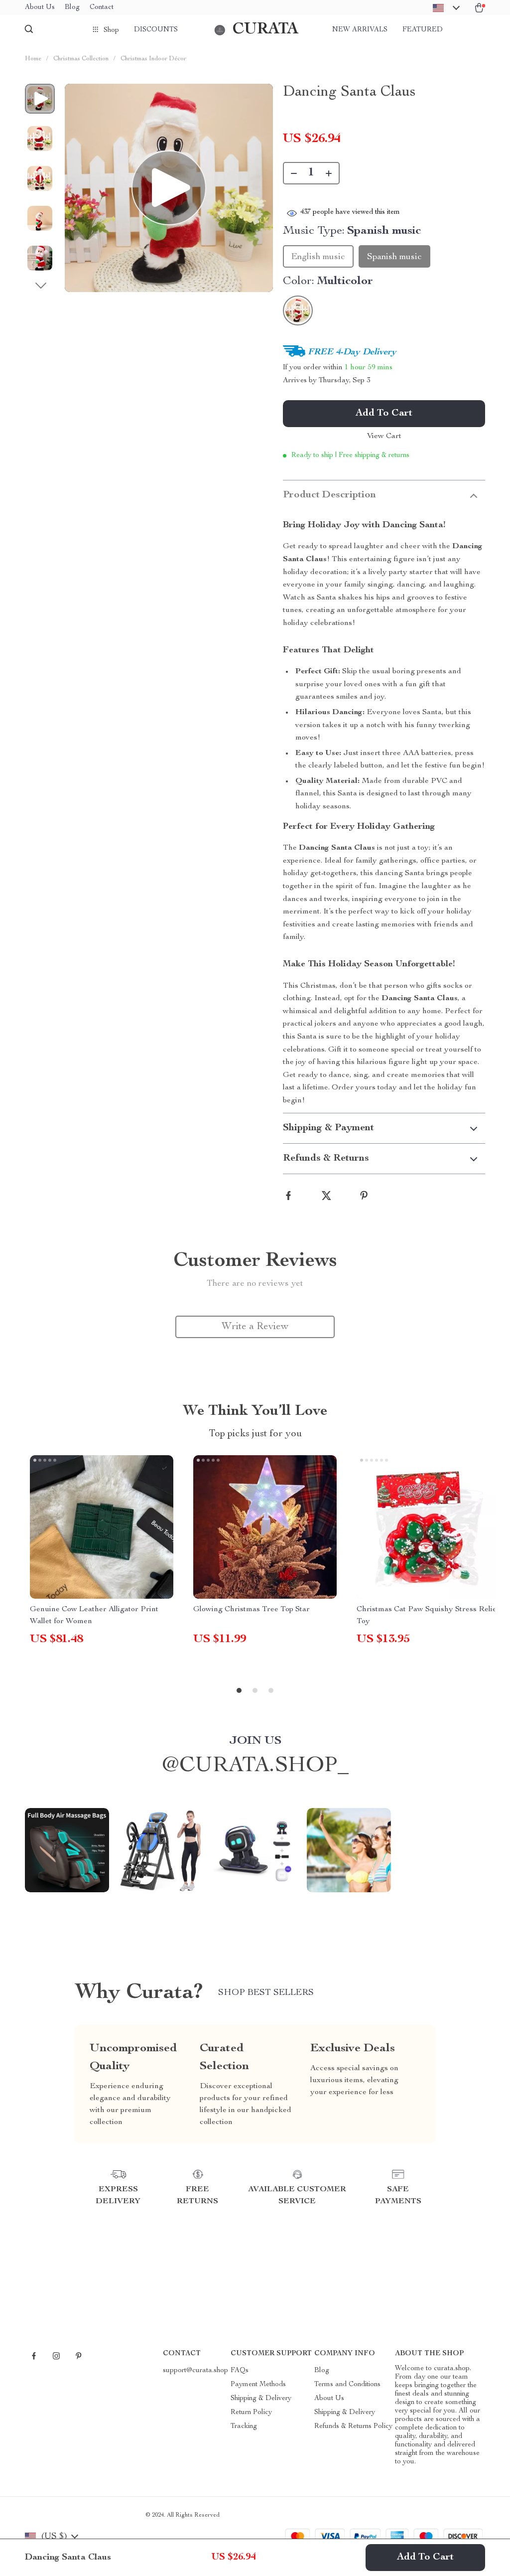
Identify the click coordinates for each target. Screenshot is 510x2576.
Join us (255, 1741)
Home (33, 59)
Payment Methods (258, 2385)
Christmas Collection (81, 59)
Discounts (156, 30)
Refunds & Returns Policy (353, 2426)
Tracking (244, 2426)
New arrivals (360, 30)
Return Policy (251, 2413)
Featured (423, 30)
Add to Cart (425, 2558)
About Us (40, 7)
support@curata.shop (195, 2371)
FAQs (240, 2371)
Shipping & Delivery (261, 2399)
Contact (102, 7)
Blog (72, 7)
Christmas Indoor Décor (153, 59)
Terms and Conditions (347, 2385)
